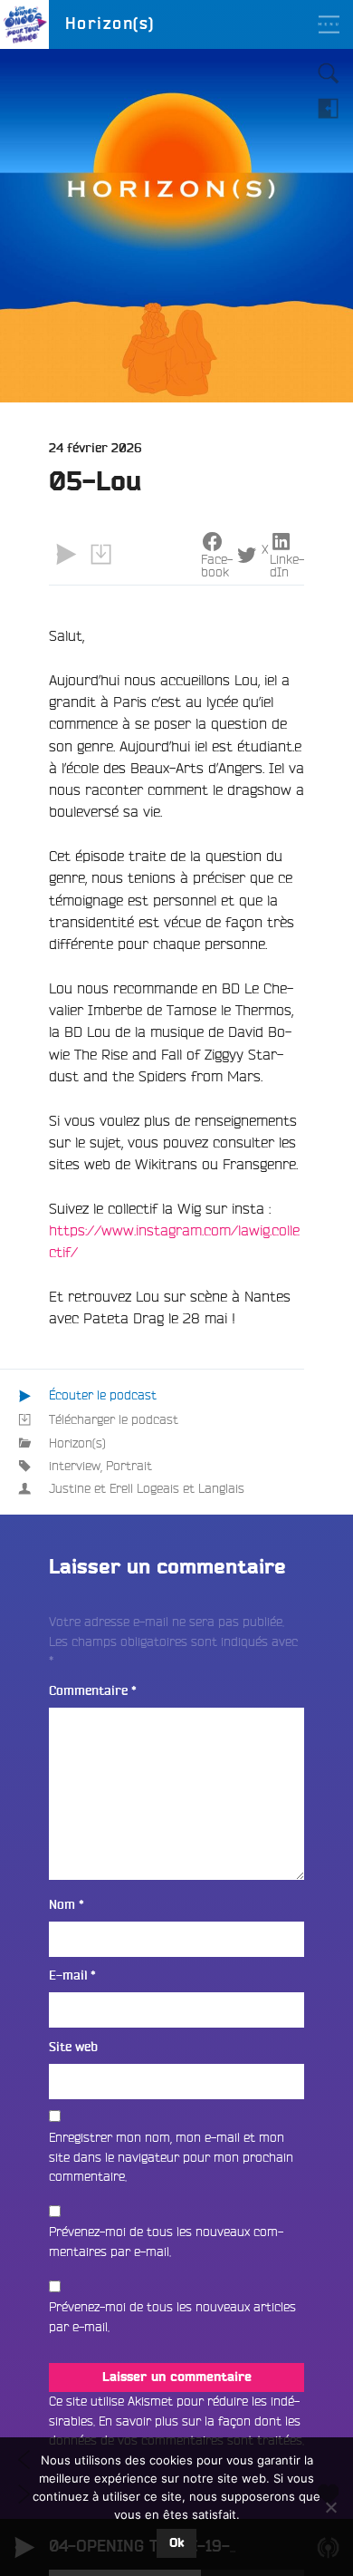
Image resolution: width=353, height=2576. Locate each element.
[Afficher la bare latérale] (329, 108)
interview (75, 1466)
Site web (73, 2047)
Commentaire (93, 1691)
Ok (176, 2543)
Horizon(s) (77, 1443)
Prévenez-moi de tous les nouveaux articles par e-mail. (172, 2317)
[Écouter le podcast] (66, 554)
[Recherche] (329, 73)
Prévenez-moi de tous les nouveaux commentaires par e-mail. (166, 2242)
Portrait (129, 1466)
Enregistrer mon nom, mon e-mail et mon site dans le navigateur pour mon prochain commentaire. (171, 2157)
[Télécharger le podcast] (100, 554)
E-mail (72, 1976)
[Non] (330, 2507)
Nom (67, 1905)
